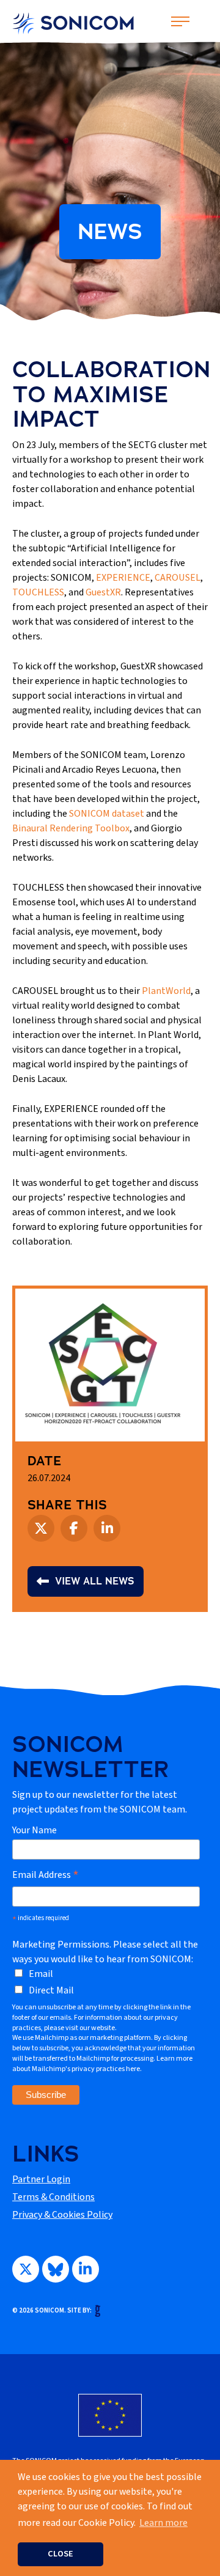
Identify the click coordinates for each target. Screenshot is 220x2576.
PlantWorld (166, 991)
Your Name (35, 1830)
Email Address (46, 1875)
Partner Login (41, 2179)
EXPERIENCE (123, 578)
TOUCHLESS (38, 592)
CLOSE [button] (61, 2554)
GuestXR (103, 592)
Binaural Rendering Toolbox (71, 828)
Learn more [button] (163, 2523)
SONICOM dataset (107, 814)
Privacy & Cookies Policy (62, 2215)
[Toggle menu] (180, 9)
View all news (95, 1581)
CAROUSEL (178, 578)
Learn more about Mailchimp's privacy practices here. (102, 2064)
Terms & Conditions (53, 2197)
